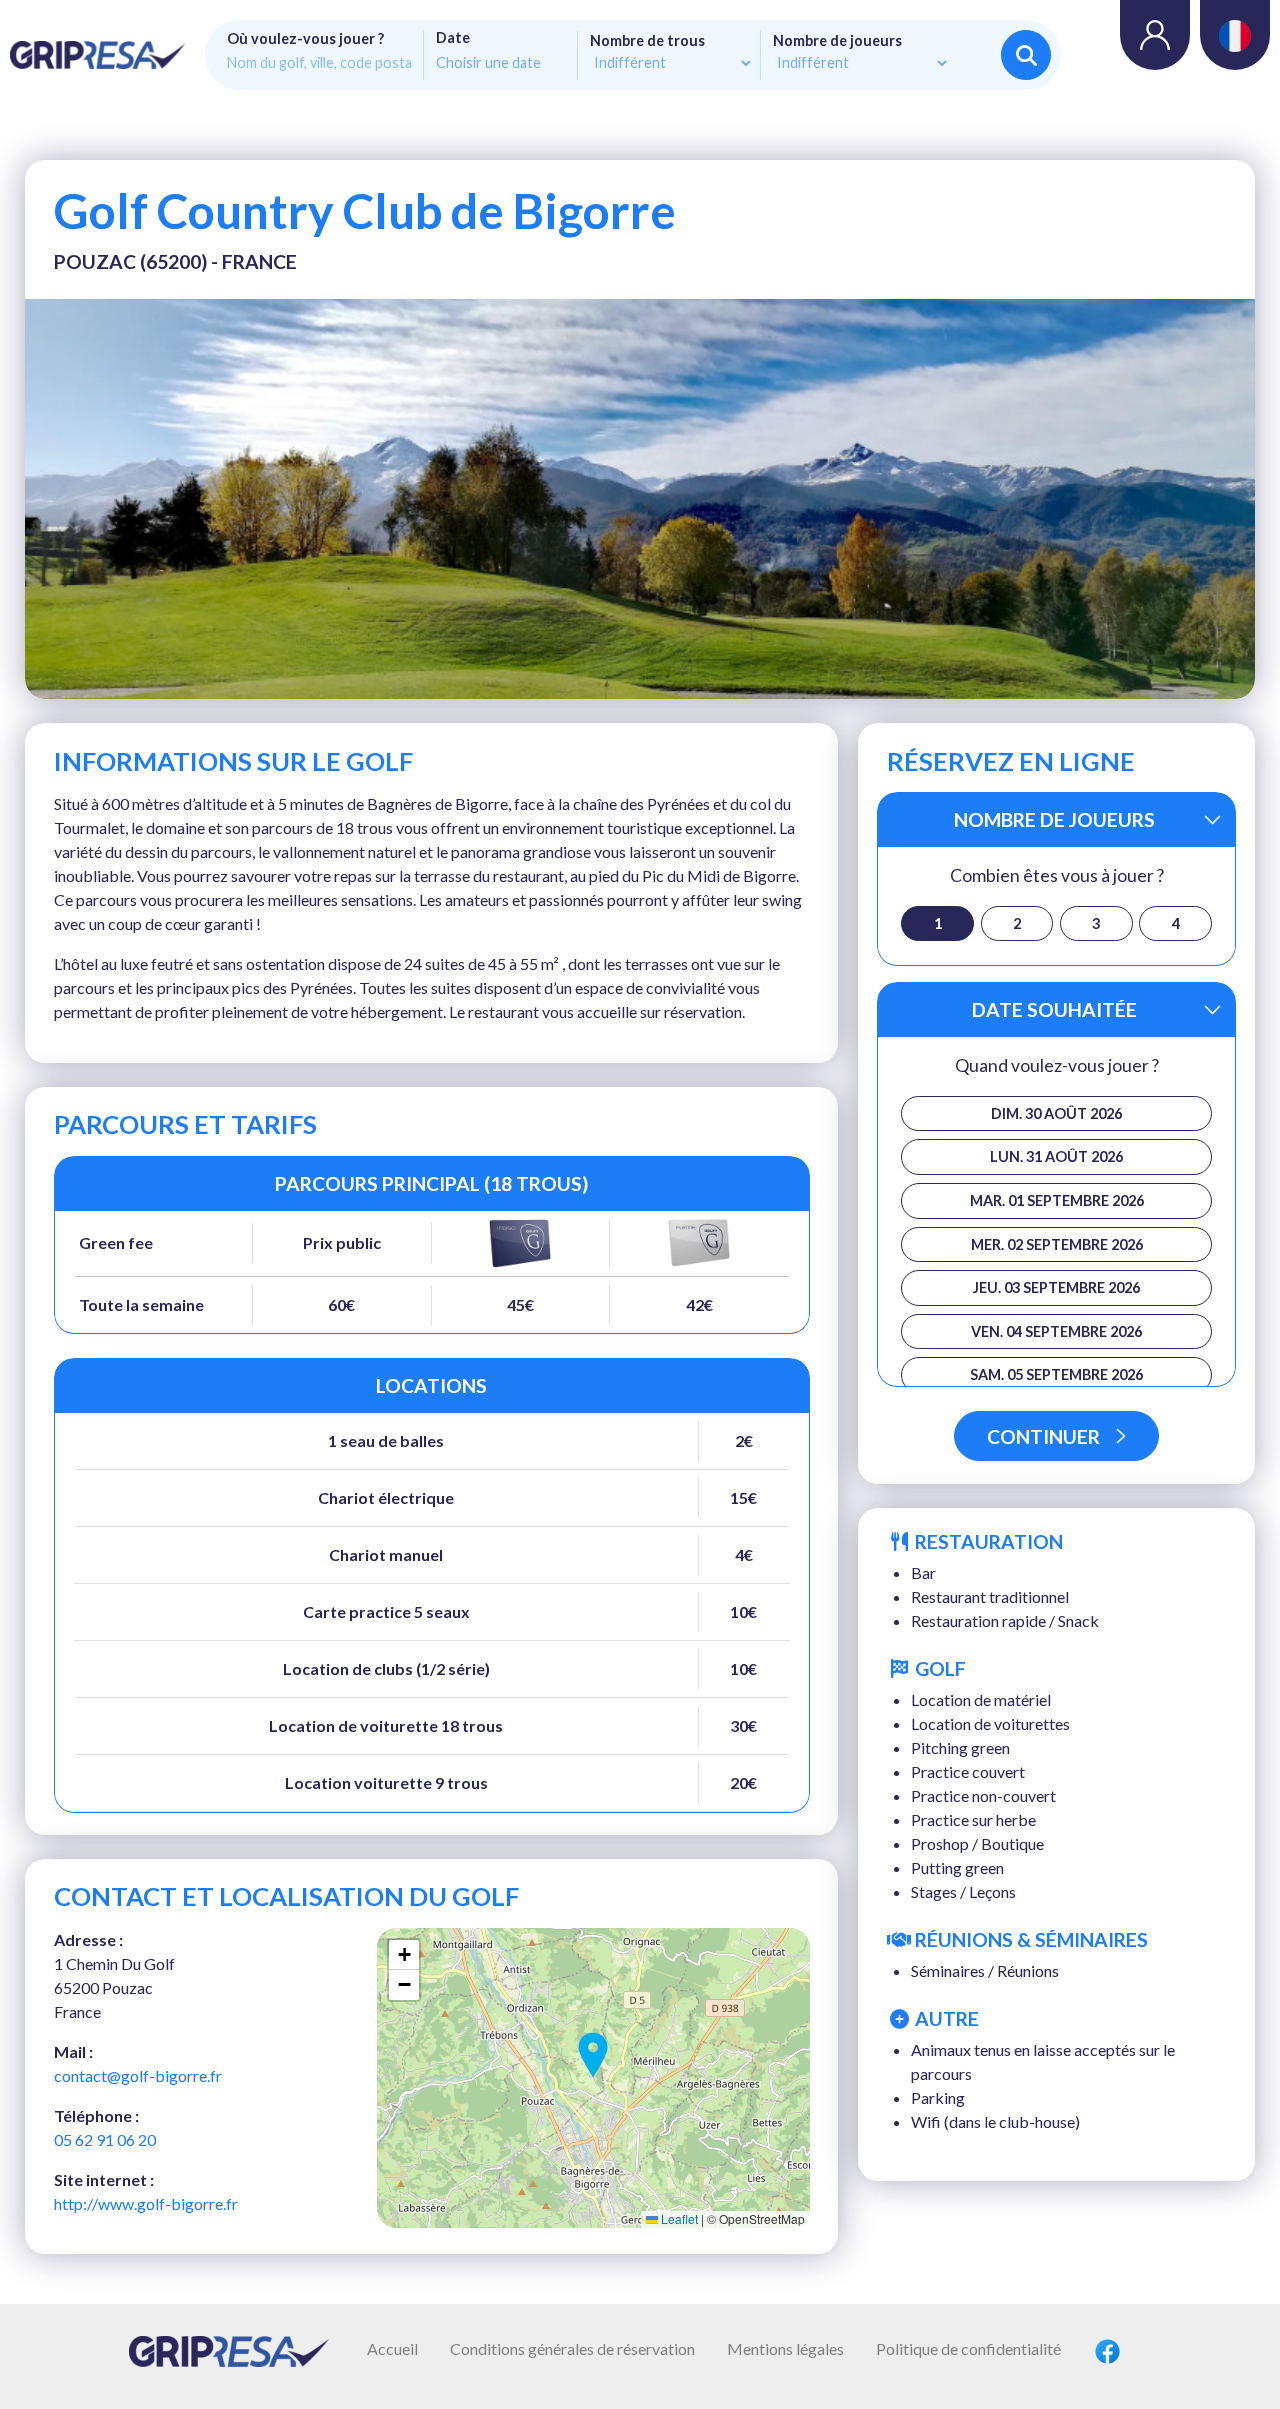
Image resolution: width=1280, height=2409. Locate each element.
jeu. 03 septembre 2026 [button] (1056, 1287)
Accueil (392, 2348)
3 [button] (1096, 923)
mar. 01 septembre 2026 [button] (1057, 1200)
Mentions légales (785, 2348)
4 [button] (1176, 923)
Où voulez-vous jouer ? (305, 39)
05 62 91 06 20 (105, 2139)
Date (453, 38)
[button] (593, 2055)
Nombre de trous (647, 41)
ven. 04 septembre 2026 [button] (1056, 1331)
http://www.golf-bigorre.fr (146, 2203)
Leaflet (678, 2218)
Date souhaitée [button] (1054, 1009)
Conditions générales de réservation (572, 2348)
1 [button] (938, 923)
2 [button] (1017, 923)
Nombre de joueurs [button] (1054, 819)
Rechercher (1026, 55)
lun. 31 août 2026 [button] (1056, 1156)
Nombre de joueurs (837, 41)
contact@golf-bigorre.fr (138, 2075)
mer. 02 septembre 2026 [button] (1057, 1244)
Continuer (1043, 1436)
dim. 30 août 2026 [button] (1056, 1113)
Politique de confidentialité (968, 2348)
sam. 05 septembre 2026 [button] (1056, 1374)
